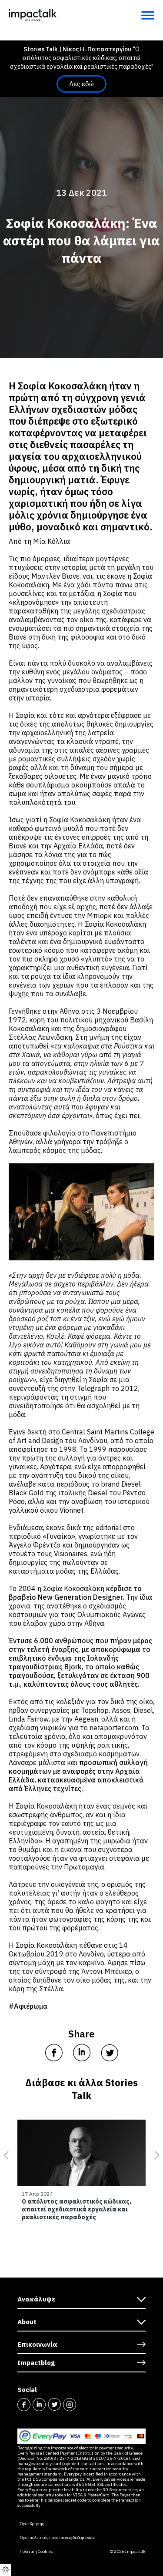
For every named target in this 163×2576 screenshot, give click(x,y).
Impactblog (36, 2363)
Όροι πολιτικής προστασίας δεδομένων (57, 2538)
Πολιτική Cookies (36, 2552)
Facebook (24, 2405)
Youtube (85, 2405)
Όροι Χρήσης (32, 2524)
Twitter (54, 2405)
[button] (4, 2155)
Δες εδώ (81, 84)
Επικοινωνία (37, 2344)
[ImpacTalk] (33, 15)
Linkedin (39, 2405)
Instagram (70, 2405)
